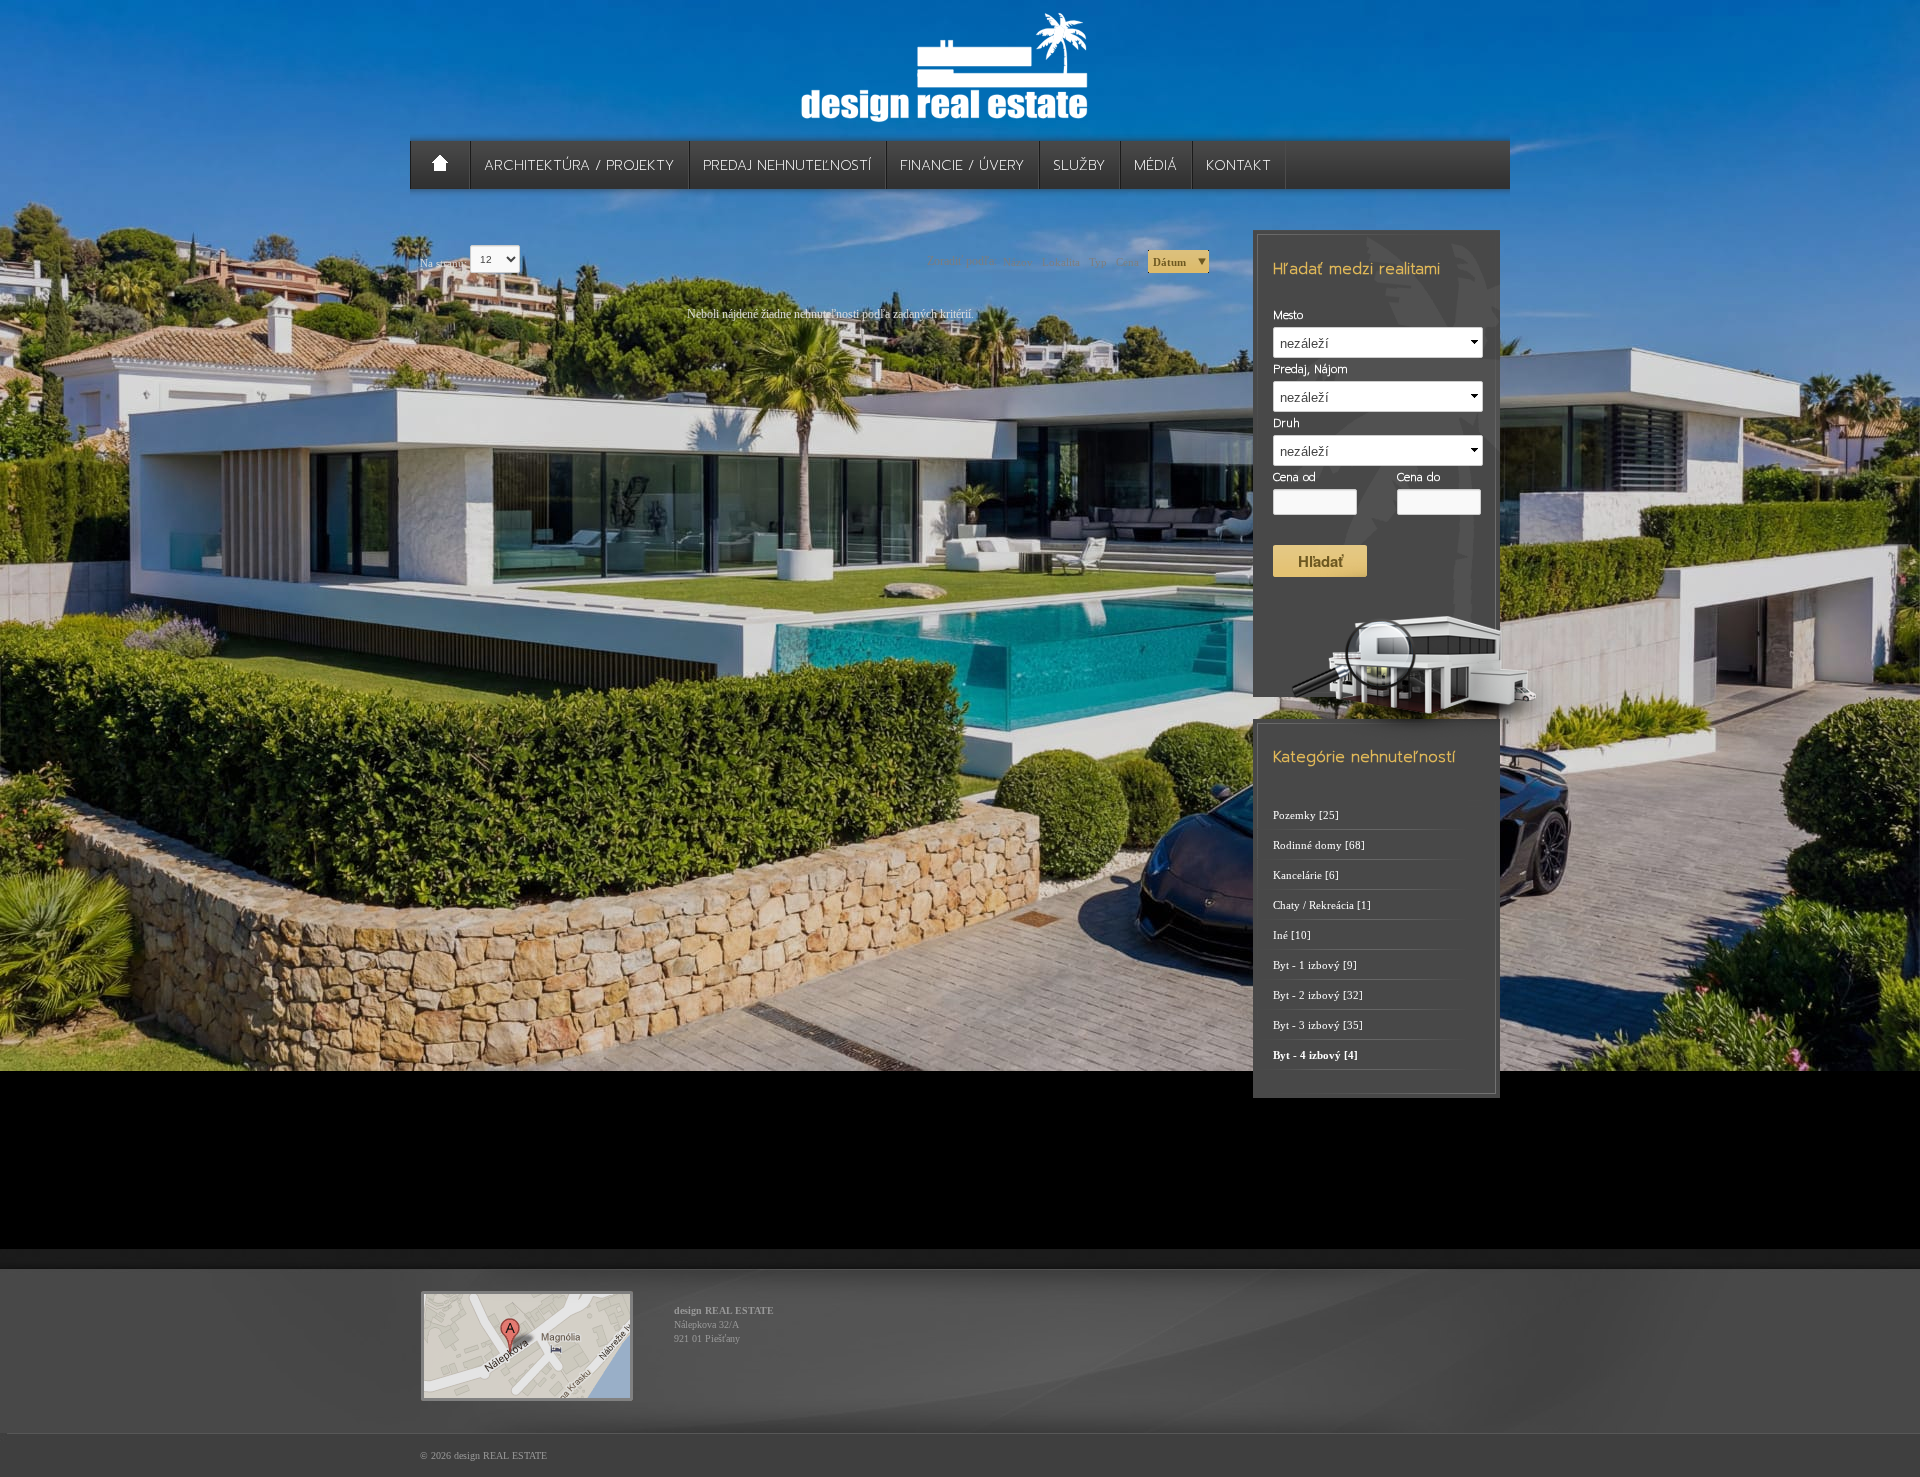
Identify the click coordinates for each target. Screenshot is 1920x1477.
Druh (1286, 424)
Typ (1098, 262)
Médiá (1155, 165)
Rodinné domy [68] (1319, 845)
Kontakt (1238, 165)
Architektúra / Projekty (579, 165)
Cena (1127, 262)
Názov (1018, 262)
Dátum (1169, 262)
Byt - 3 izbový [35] (1318, 1025)
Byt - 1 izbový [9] (1315, 965)
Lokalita (1061, 262)
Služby (1079, 165)
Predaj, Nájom (1310, 370)
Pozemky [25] (1306, 815)
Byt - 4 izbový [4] (1315, 1055)
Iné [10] (1292, 935)
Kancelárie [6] (1306, 875)
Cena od (1294, 478)
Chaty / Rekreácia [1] (1322, 905)
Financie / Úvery (962, 165)
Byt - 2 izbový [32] (1318, 995)
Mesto (1288, 316)
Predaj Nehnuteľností (787, 165)
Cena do (1418, 478)
